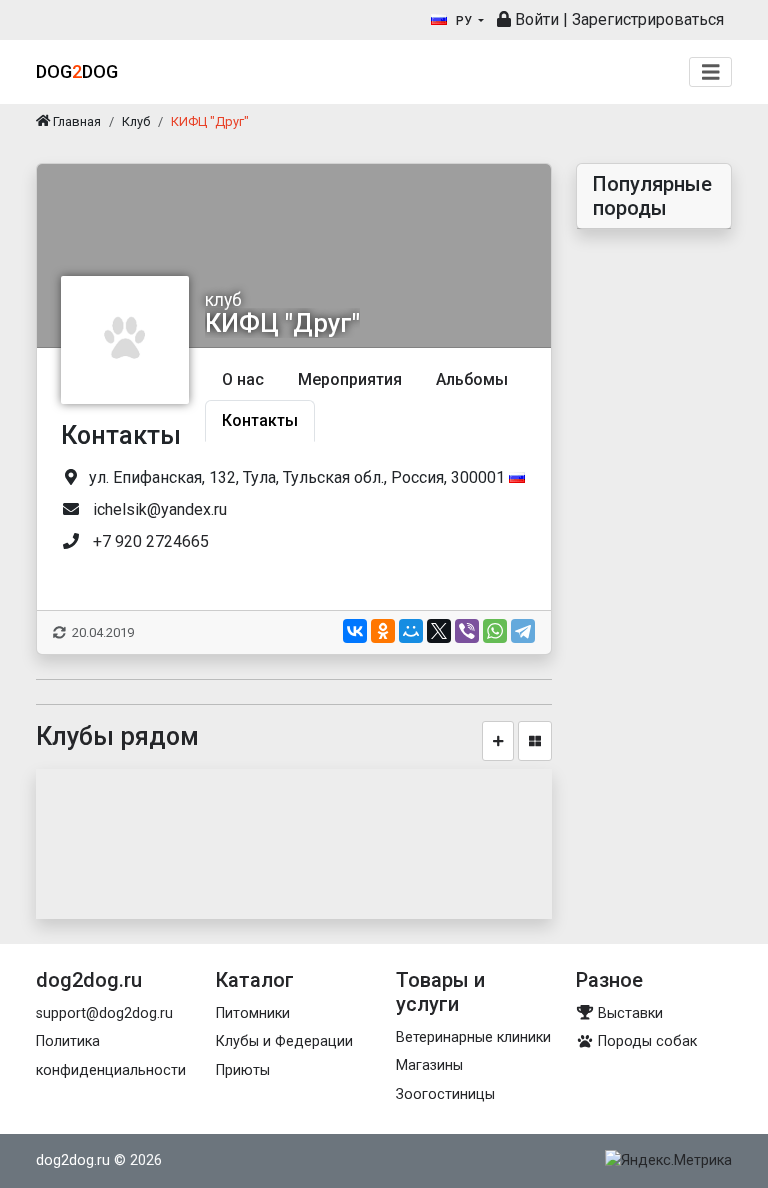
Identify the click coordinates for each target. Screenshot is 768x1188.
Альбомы (472, 379)
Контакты (260, 420)
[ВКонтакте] (355, 631)
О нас (243, 379)
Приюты (243, 1070)
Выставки (628, 1013)
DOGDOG (77, 71)
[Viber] (467, 631)
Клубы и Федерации (284, 1041)
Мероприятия (350, 379)
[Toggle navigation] (711, 72)
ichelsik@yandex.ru (160, 509)
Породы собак (645, 1041)
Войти (535, 19)
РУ (464, 21)
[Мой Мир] (411, 631)
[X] (439, 631)
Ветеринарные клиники (473, 1037)
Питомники (253, 1013)
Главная (75, 121)
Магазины (429, 1065)
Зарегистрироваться (648, 19)
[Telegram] (523, 631)
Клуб (136, 121)
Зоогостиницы (445, 1094)
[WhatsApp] (495, 631)
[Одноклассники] (383, 631)
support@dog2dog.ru (104, 1013)
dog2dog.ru (73, 1160)
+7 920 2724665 (151, 541)
